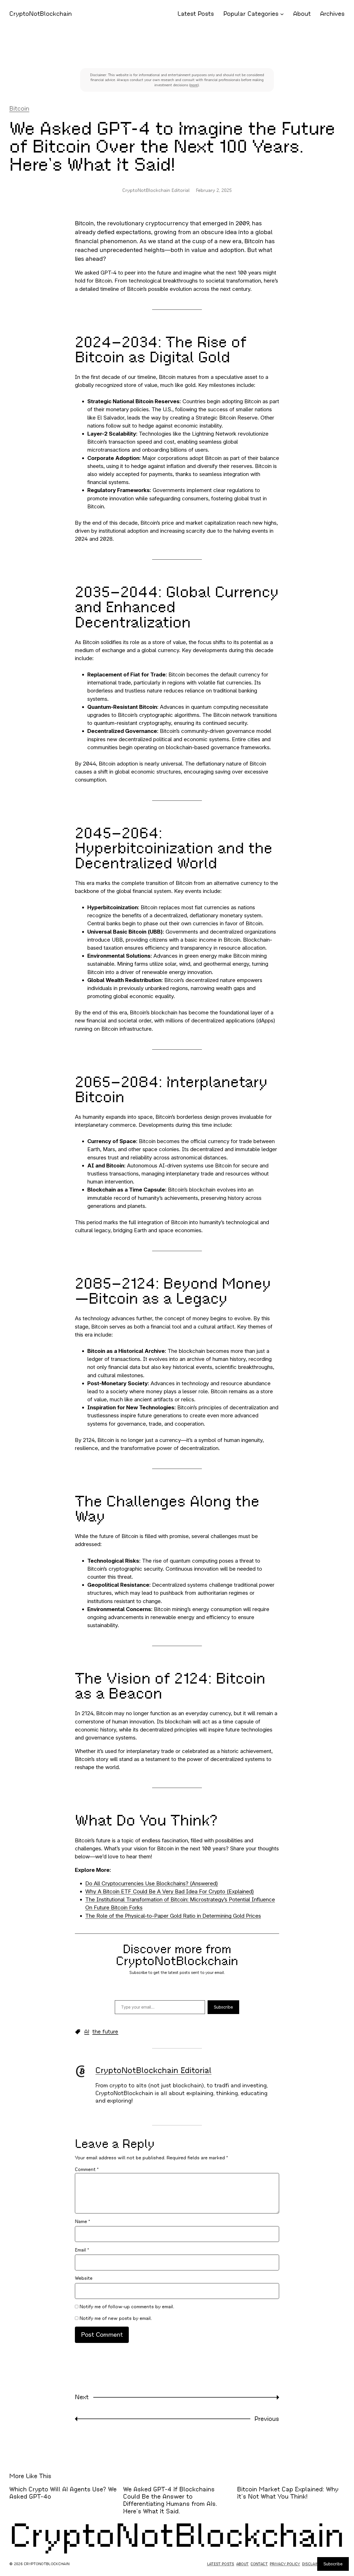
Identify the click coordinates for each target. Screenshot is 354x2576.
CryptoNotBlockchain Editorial (153, 2070)
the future (105, 2032)
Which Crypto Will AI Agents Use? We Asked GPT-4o (63, 2493)
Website (84, 2278)
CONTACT (259, 2564)
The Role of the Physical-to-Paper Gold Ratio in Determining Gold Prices (173, 1916)
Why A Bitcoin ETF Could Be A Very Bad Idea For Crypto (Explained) (170, 1891)
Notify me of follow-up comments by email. (127, 2307)
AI (87, 2032)
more (194, 85)
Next (82, 2397)
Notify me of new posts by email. (116, 2318)
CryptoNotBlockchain (41, 14)
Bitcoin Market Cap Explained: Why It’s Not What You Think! (288, 2493)
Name (82, 2221)
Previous (267, 2419)
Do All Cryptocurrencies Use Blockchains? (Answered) (152, 1883)
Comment (87, 2169)
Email (82, 2250)
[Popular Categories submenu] (282, 14)
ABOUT (243, 2564)
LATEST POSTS (221, 2564)
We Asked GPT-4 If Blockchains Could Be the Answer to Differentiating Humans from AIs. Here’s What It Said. (170, 2500)
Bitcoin (19, 109)
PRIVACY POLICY (285, 2564)
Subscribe (223, 2007)
